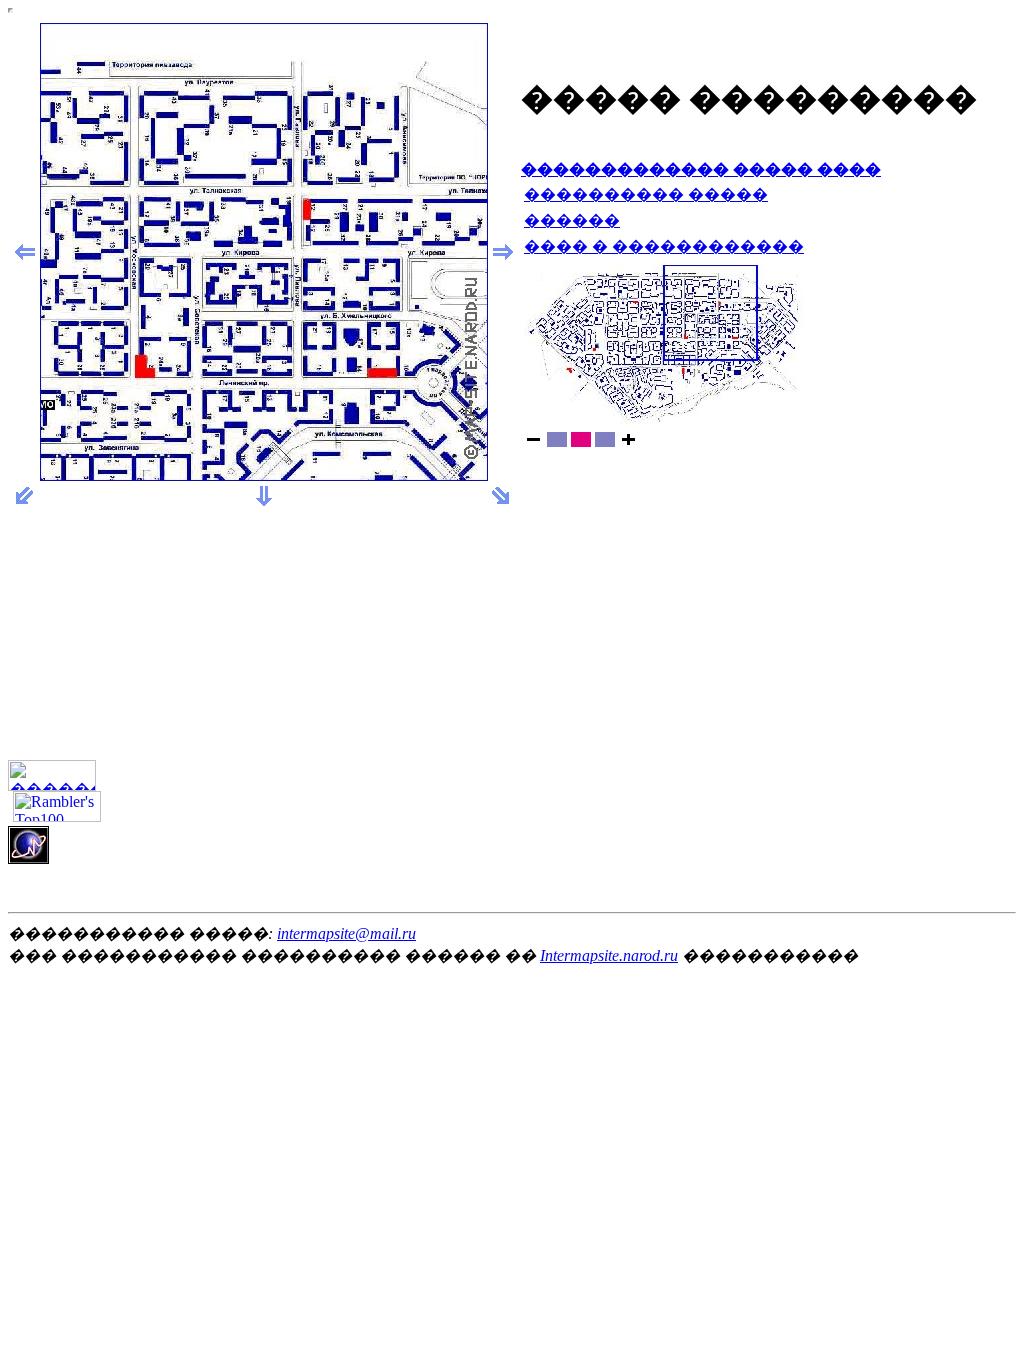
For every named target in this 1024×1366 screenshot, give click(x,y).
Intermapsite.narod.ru (609, 955)
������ (572, 220)
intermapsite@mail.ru (346, 933)
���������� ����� (646, 194)
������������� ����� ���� (701, 169)
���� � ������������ (664, 246)
